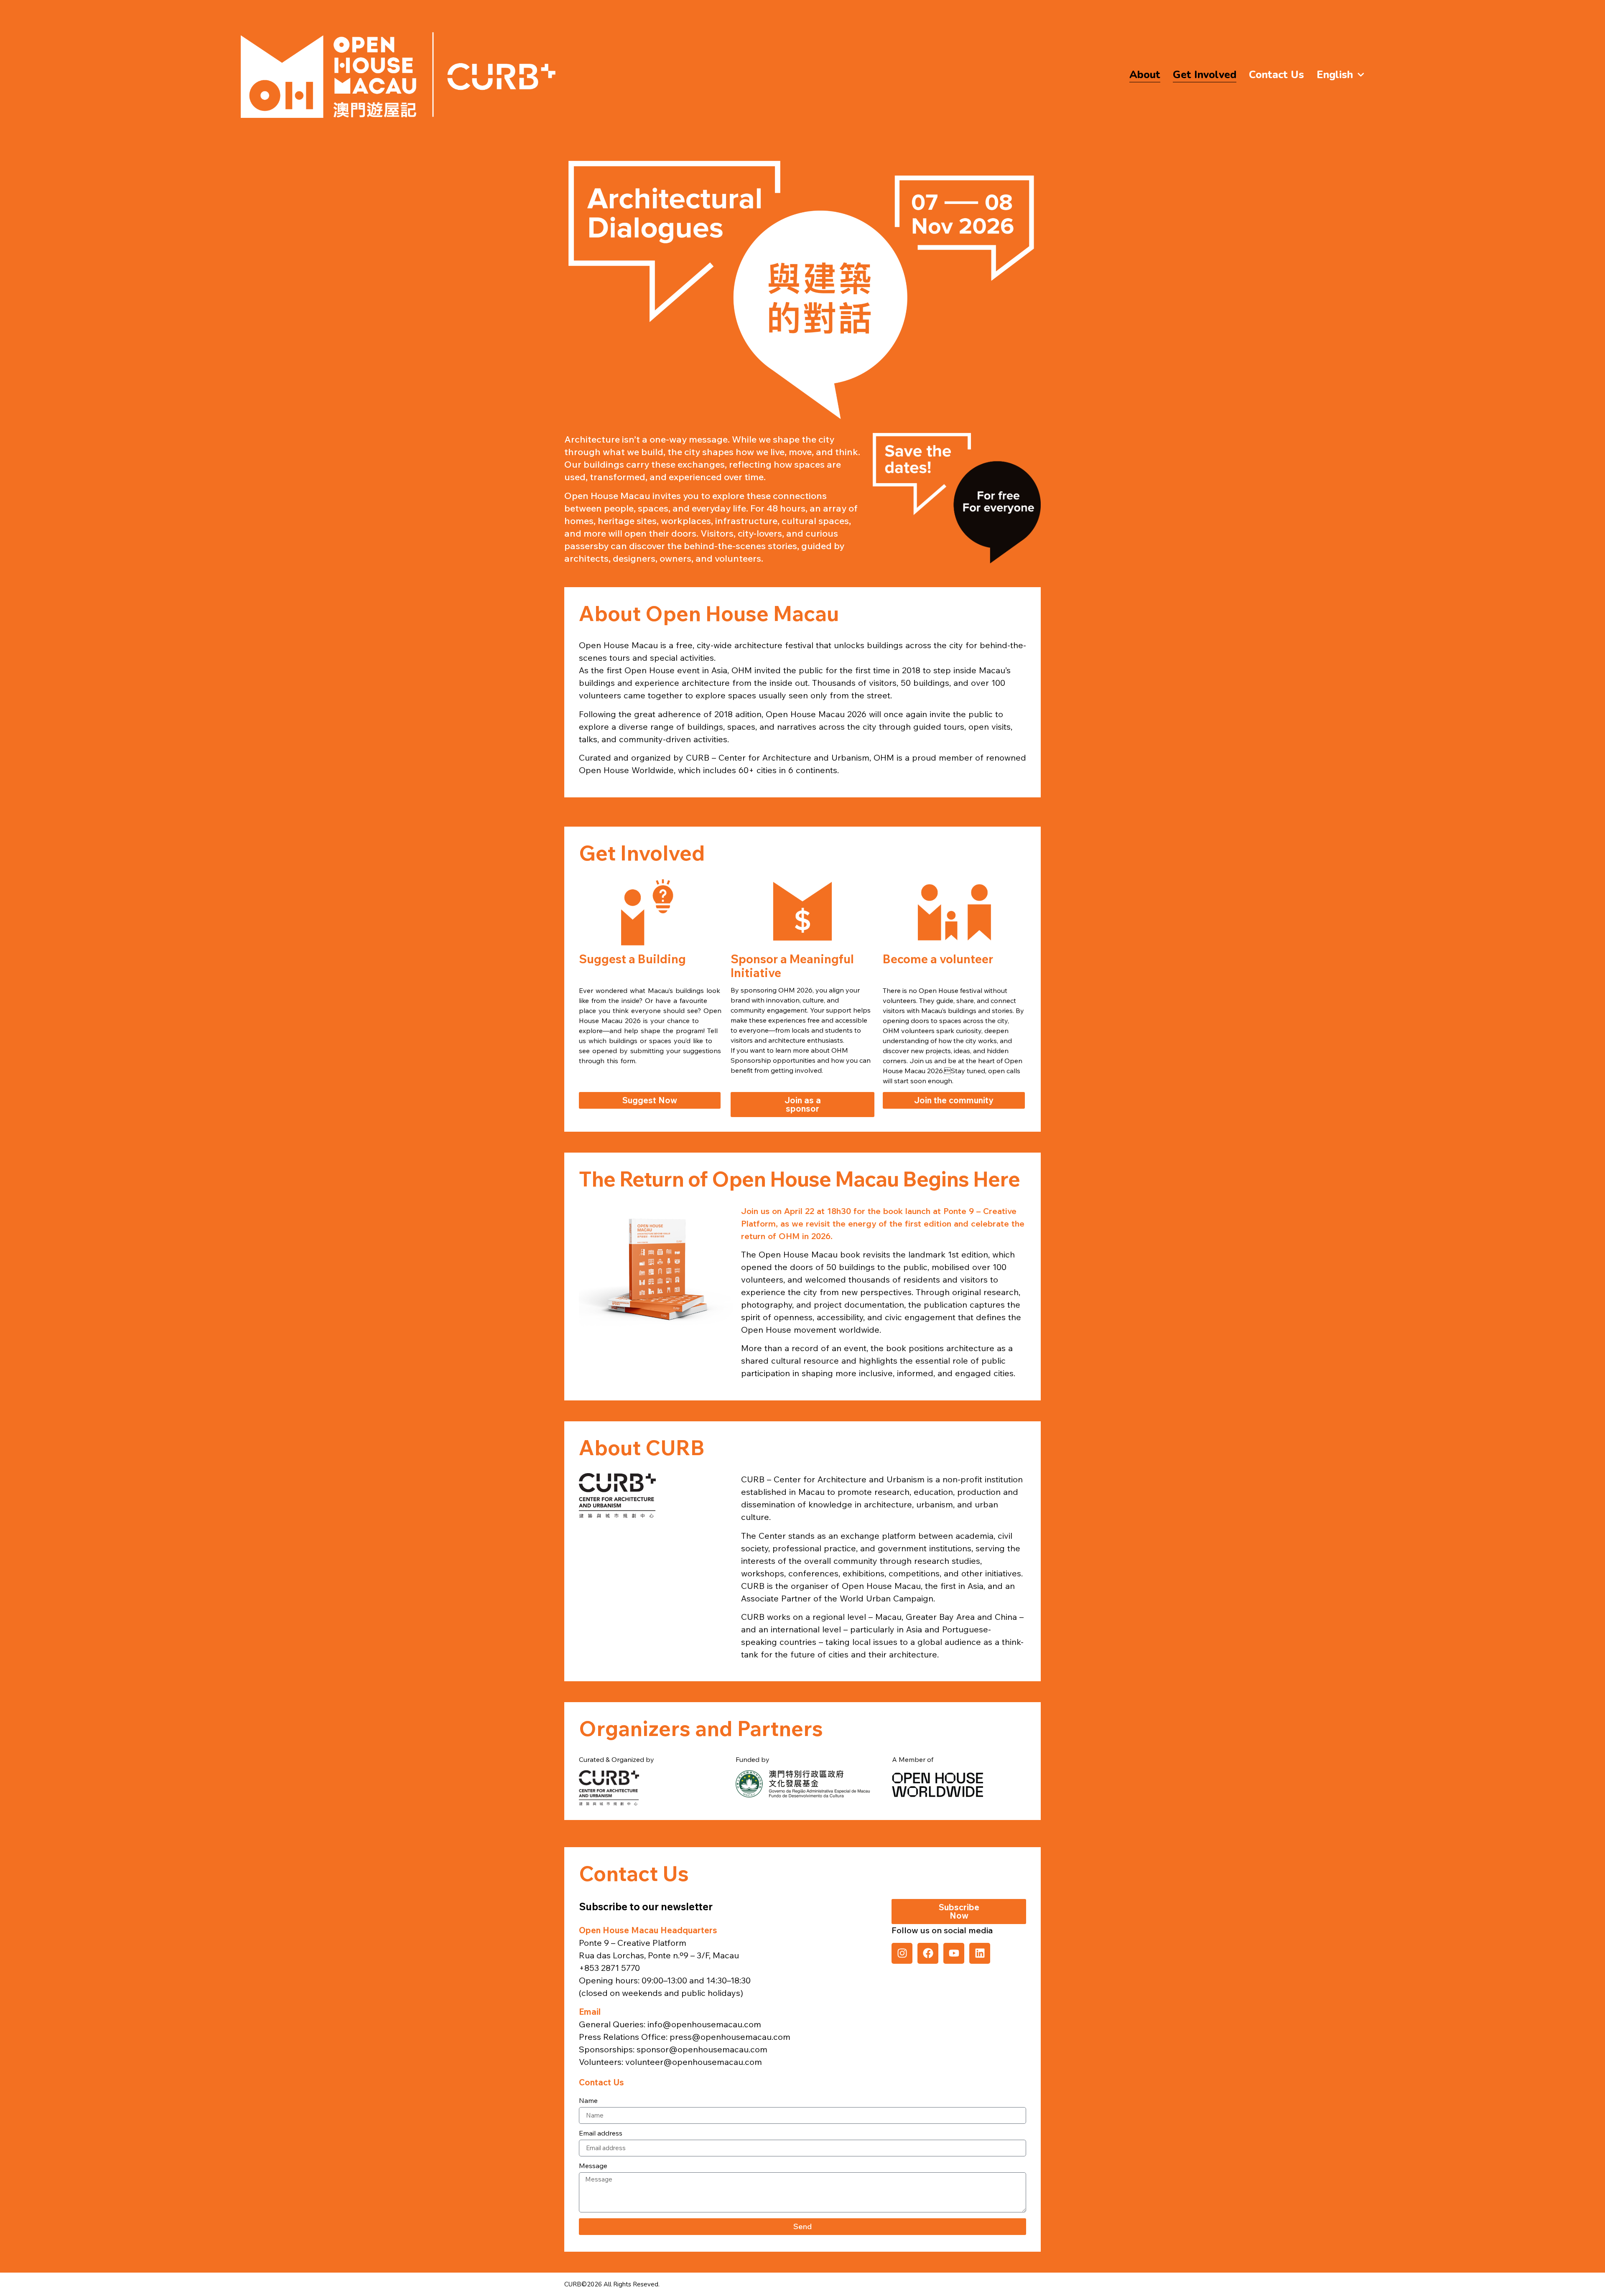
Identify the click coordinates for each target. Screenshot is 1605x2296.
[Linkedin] (980, 1953)
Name (588, 2101)
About (1145, 75)
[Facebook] (928, 1953)
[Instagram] (902, 1953)
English (1335, 75)
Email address (601, 2133)
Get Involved (1205, 75)
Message (593, 2166)
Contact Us (1276, 75)
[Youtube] (954, 1953)
